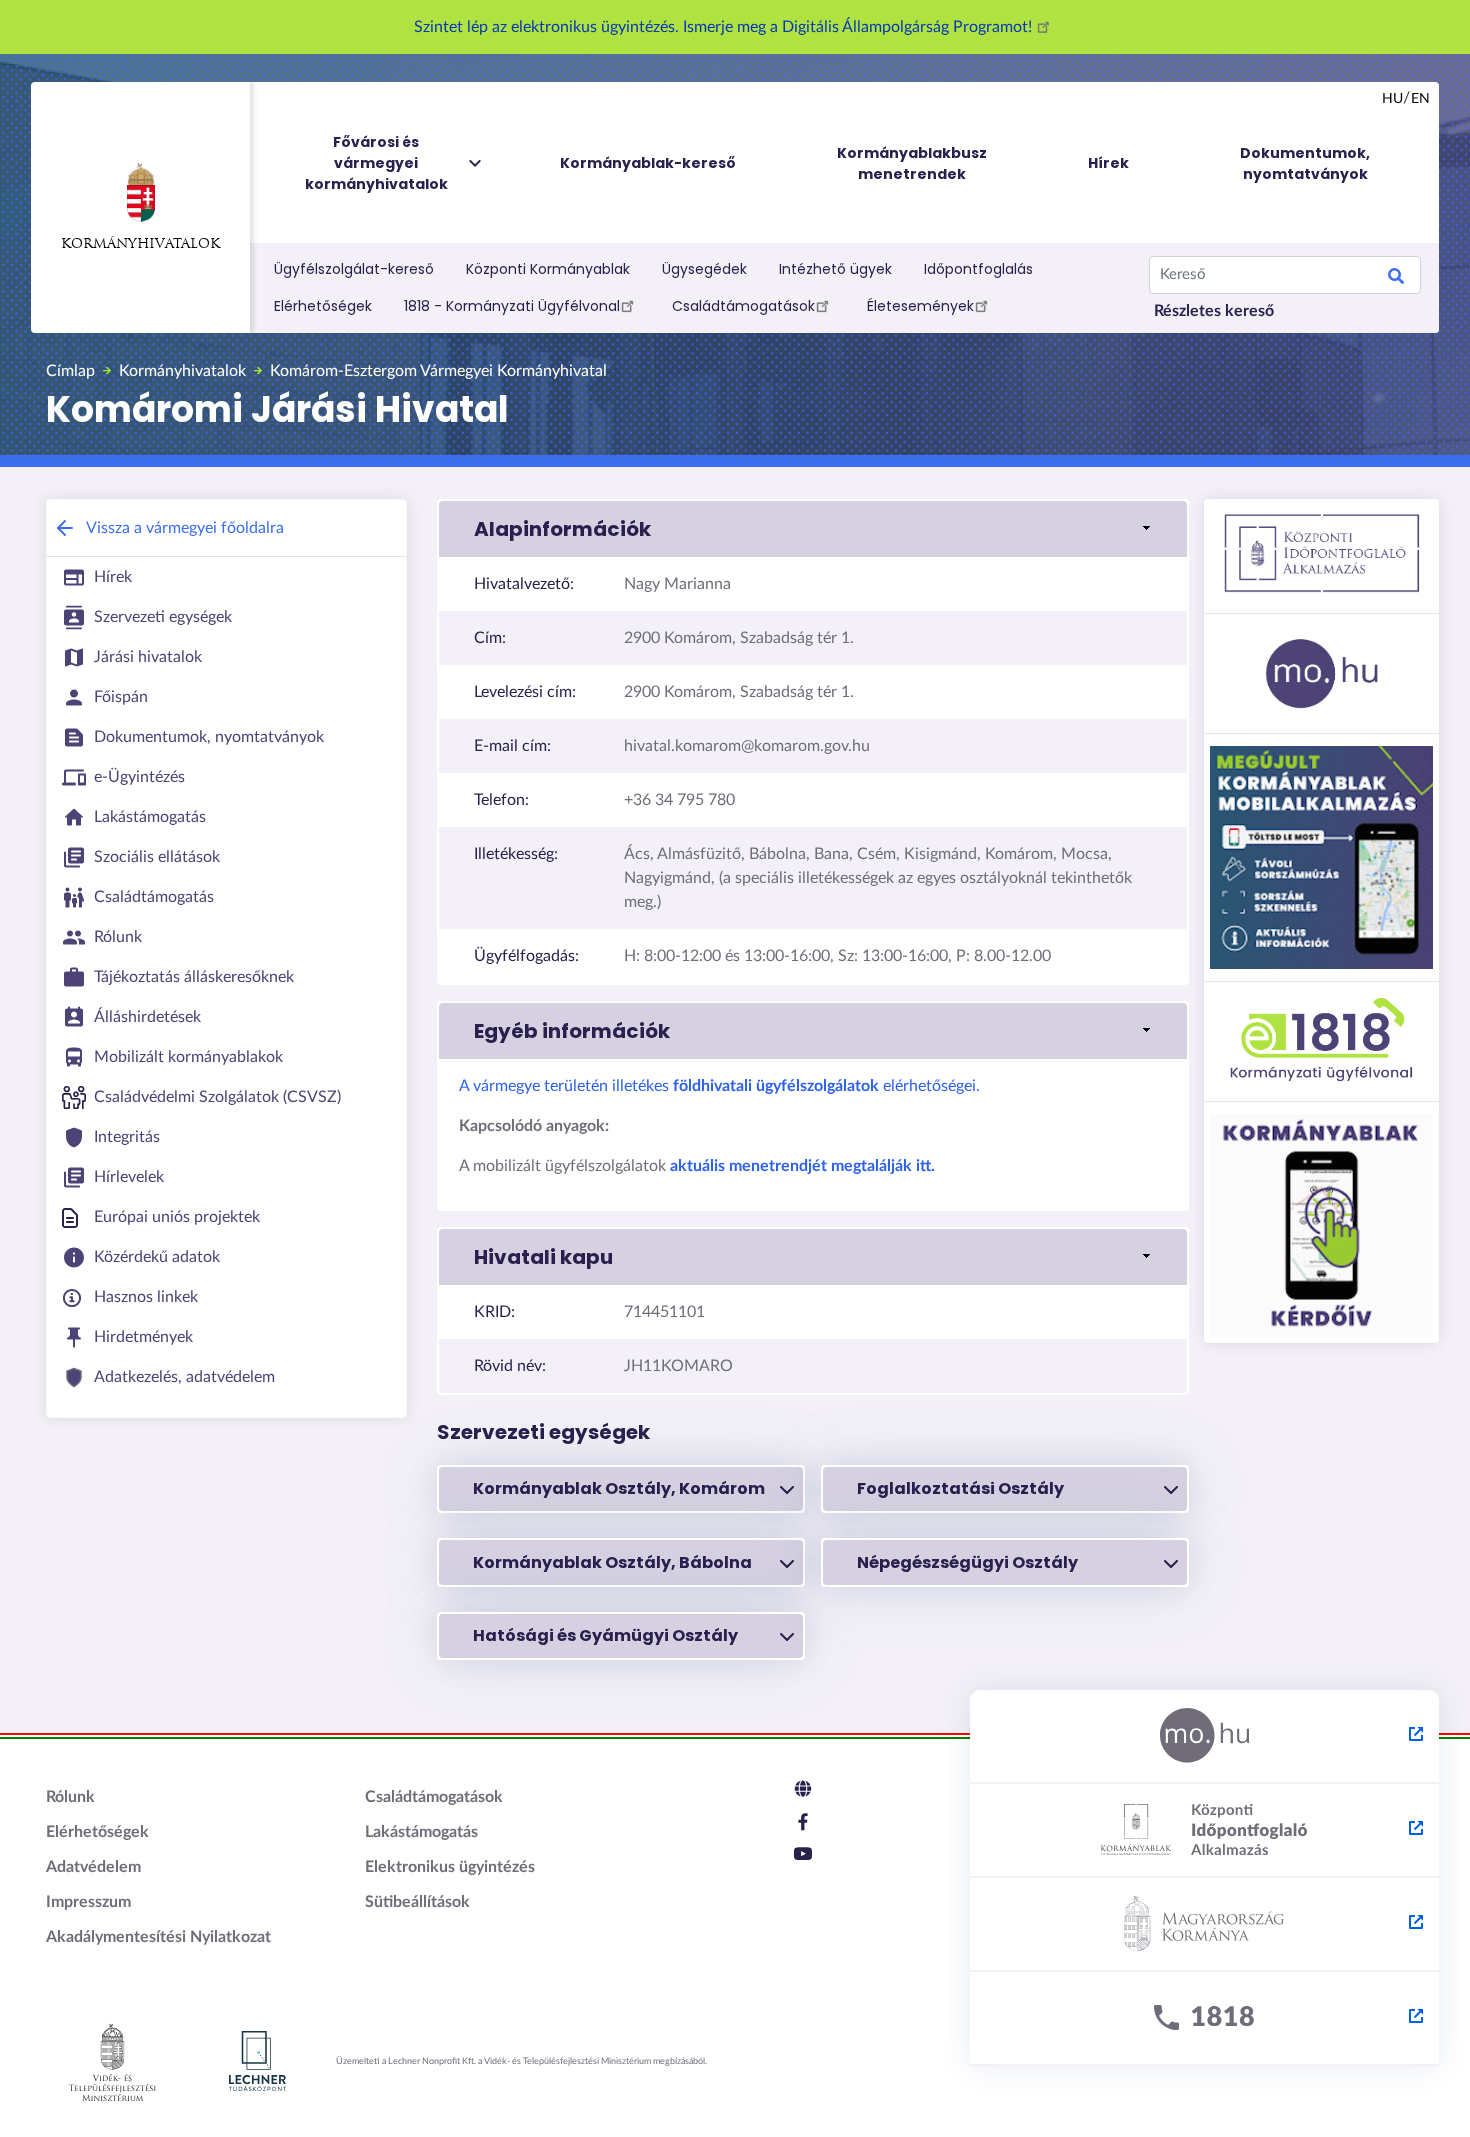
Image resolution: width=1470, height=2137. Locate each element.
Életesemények (920, 306)
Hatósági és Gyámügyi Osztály (605, 1635)
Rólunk (70, 1797)
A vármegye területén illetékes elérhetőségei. (719, 1086)
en (1420, 99)
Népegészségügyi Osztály (967, 1562)
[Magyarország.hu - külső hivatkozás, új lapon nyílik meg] (1204, 1737)
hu (1392, 99)
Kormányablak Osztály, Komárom (619, 1488)
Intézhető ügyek (835, 269)
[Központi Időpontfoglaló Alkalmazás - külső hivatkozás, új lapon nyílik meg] (1204, 1831)
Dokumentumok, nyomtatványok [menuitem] (1305, 163)
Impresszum (88, 1902)
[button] (813, 529)
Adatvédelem (93, 1867)
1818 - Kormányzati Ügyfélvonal (512, 306)
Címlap (70, 371)
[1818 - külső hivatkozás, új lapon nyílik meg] (1204, 2019)
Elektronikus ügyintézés (450, 1867)
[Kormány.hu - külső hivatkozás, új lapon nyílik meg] (1204, 1925)
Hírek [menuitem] (1108, 163)
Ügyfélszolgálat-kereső (354, 269)
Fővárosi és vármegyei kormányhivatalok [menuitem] (376, 163)
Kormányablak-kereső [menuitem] (648, 163)
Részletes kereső (1214, 311)
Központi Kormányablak (548, 269)
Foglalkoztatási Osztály (960, 1488)
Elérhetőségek (323, 306)
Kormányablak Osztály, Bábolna (612, 1562)
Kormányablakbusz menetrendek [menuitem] (912, 163)
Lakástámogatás (421, 1832)
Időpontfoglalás (978, 269)
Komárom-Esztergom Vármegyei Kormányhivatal (438, 371)
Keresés (1396, 279)
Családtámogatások (743, 306)
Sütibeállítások (417, 1902)
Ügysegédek (704, 269)
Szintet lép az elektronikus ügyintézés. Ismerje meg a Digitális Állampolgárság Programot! (725, 27)
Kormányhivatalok (140, 244)
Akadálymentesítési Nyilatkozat (158, 1937)
